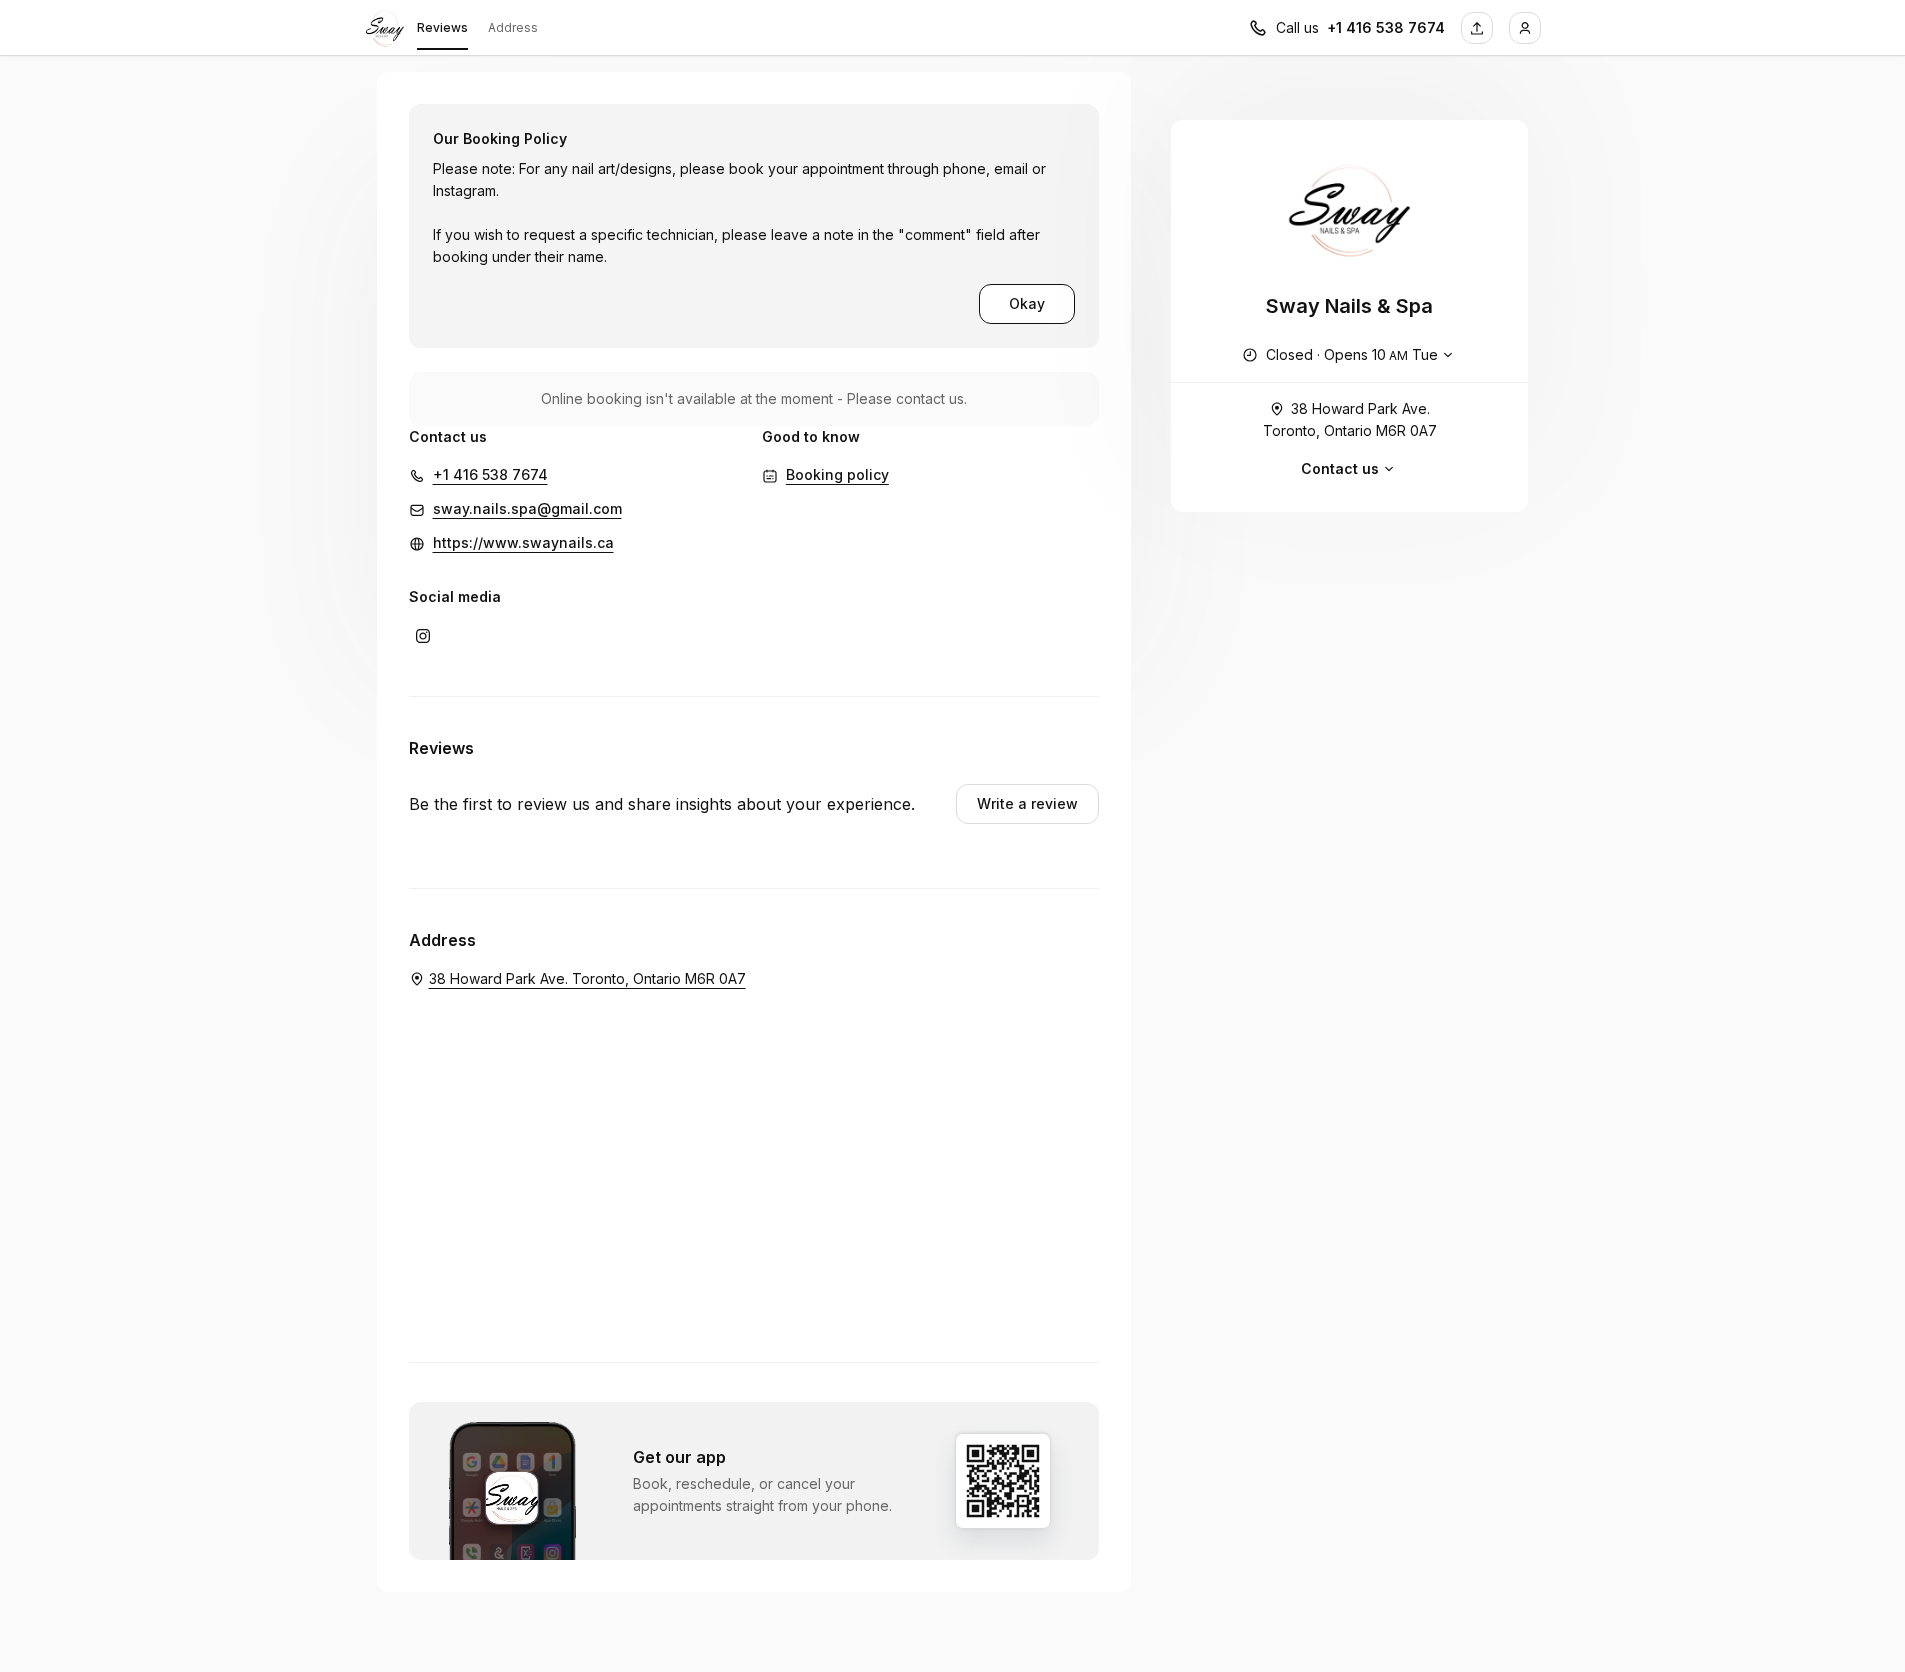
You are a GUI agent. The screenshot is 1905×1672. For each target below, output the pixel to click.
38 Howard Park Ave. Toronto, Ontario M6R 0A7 (1350, 419)
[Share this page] (1477, 28)
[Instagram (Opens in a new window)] (423, 636)
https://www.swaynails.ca (523, 542)
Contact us (1340, 468)
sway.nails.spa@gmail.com (527, 508)
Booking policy (837, 474)
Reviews (442, 27)
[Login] (1525, 28)
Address (513, 27)
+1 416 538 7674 (1386, 27)
